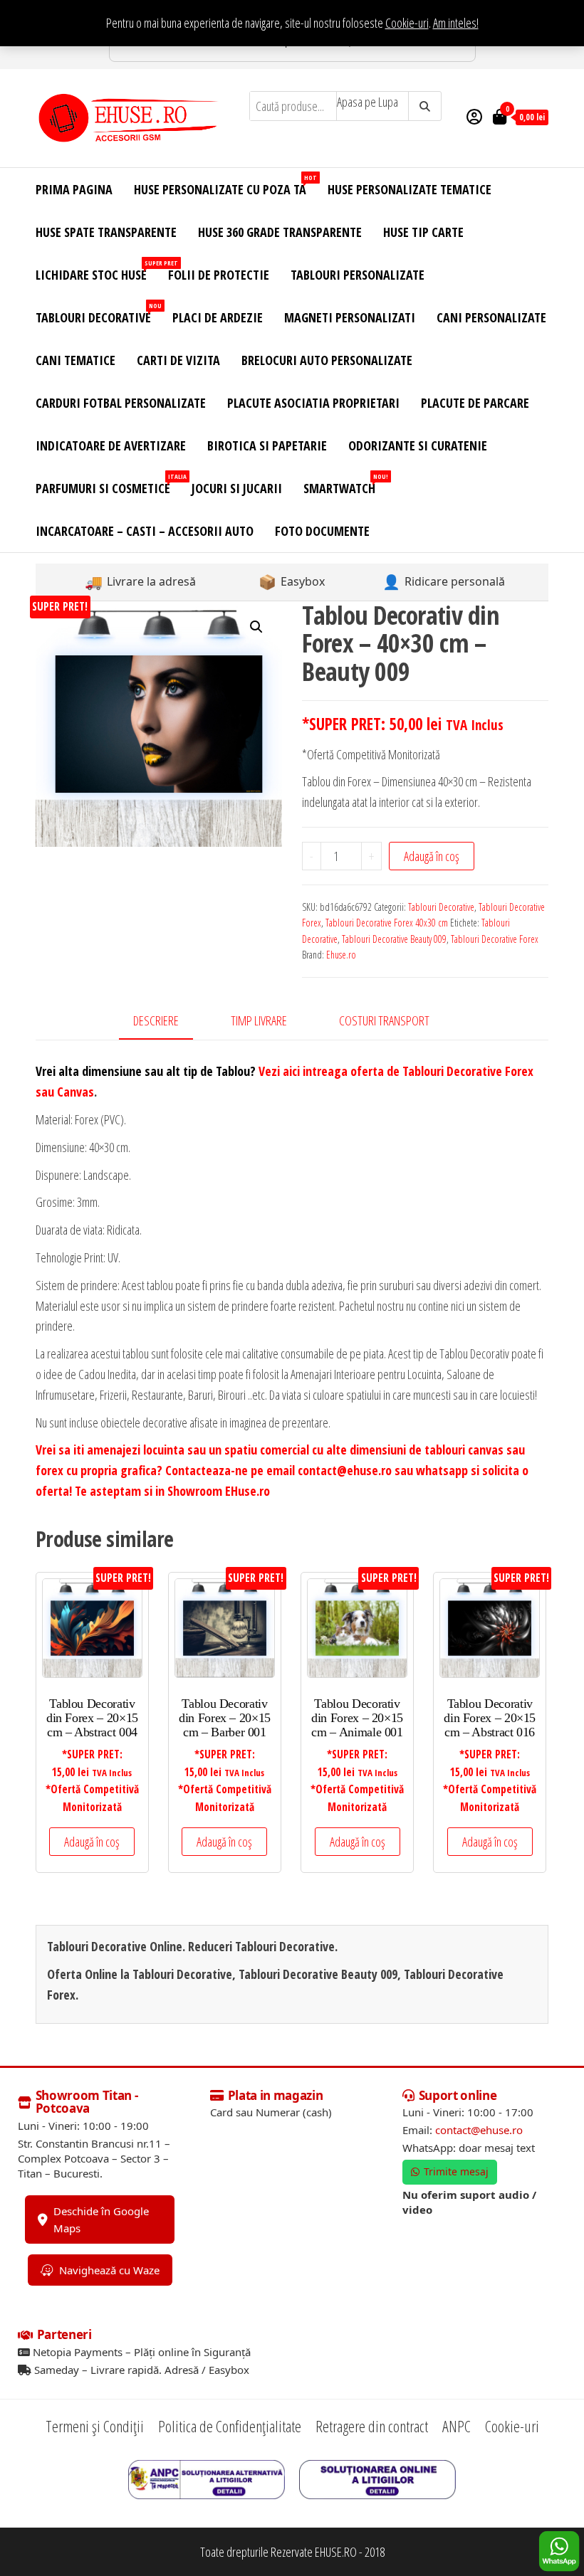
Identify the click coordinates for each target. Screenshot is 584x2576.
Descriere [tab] (156, 1020)
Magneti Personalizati (350, 317)
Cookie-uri (407, 23)
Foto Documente (322, 531)
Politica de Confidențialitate (230, 2426)
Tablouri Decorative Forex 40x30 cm (387, 923)
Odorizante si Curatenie (418, 445)
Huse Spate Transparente (106, 232)
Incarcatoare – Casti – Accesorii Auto (145, 531)
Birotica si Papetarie (267, 445)
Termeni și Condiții (95, 2426)
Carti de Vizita (178, 360)
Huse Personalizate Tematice (410, 189)
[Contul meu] (474, 116)
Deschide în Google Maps (101, 2219)
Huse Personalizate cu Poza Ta (225, 185)
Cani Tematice (75, 360)
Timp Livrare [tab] (259, 1020)
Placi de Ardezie (218, 317)
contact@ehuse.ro (479, 2130)
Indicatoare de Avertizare (111, 445)
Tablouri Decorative (99, 313)
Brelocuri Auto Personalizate (327, 360)
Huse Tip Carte (423, 232)
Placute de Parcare (475, 403)
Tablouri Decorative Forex (495, 939)
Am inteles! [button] (456, 23)
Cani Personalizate (491, 317)
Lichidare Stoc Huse (97, 271)
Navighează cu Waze (109, 2270)
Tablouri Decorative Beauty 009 (394, 939)
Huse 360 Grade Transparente (280, 232)
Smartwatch (345, 484)
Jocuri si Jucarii (237, 488)
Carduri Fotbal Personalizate (121, 403)
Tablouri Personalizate (358, 275)
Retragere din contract (372, 2426)
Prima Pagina (74, 189)
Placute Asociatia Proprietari (313, 403)
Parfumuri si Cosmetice (108, 484)
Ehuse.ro (341, 955)
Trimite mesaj (456, 2171)
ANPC (457, 2426)
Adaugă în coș (432, 856)
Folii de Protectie (219, 275)
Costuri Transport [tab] (384, 1020)
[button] (256, 627)
